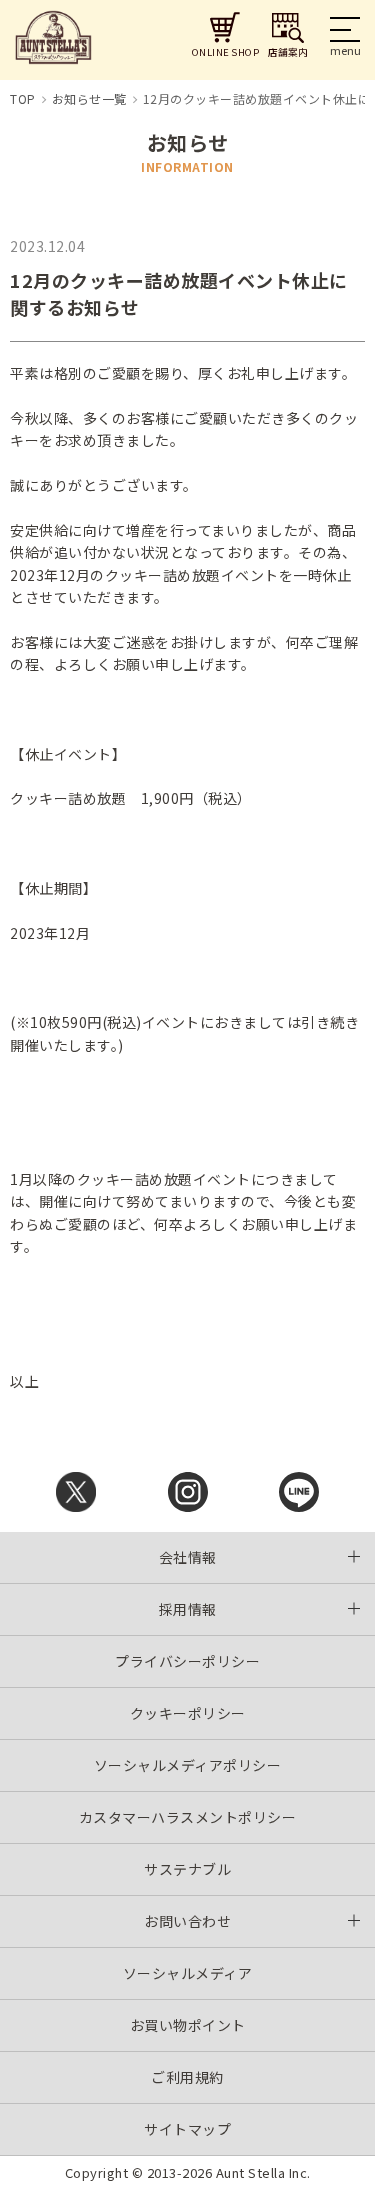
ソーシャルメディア (188, 1973)
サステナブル (187, 1869)
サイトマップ (187, 2129)
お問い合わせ (187, 1921)
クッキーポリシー (188, 1713)
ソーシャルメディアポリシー (188, 1765)
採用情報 (188, 1609)
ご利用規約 (187, 2077)
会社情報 (188, 1557)
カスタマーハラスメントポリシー (188, 1817)
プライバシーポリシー (187, 1661)
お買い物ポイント (188, 2025)
